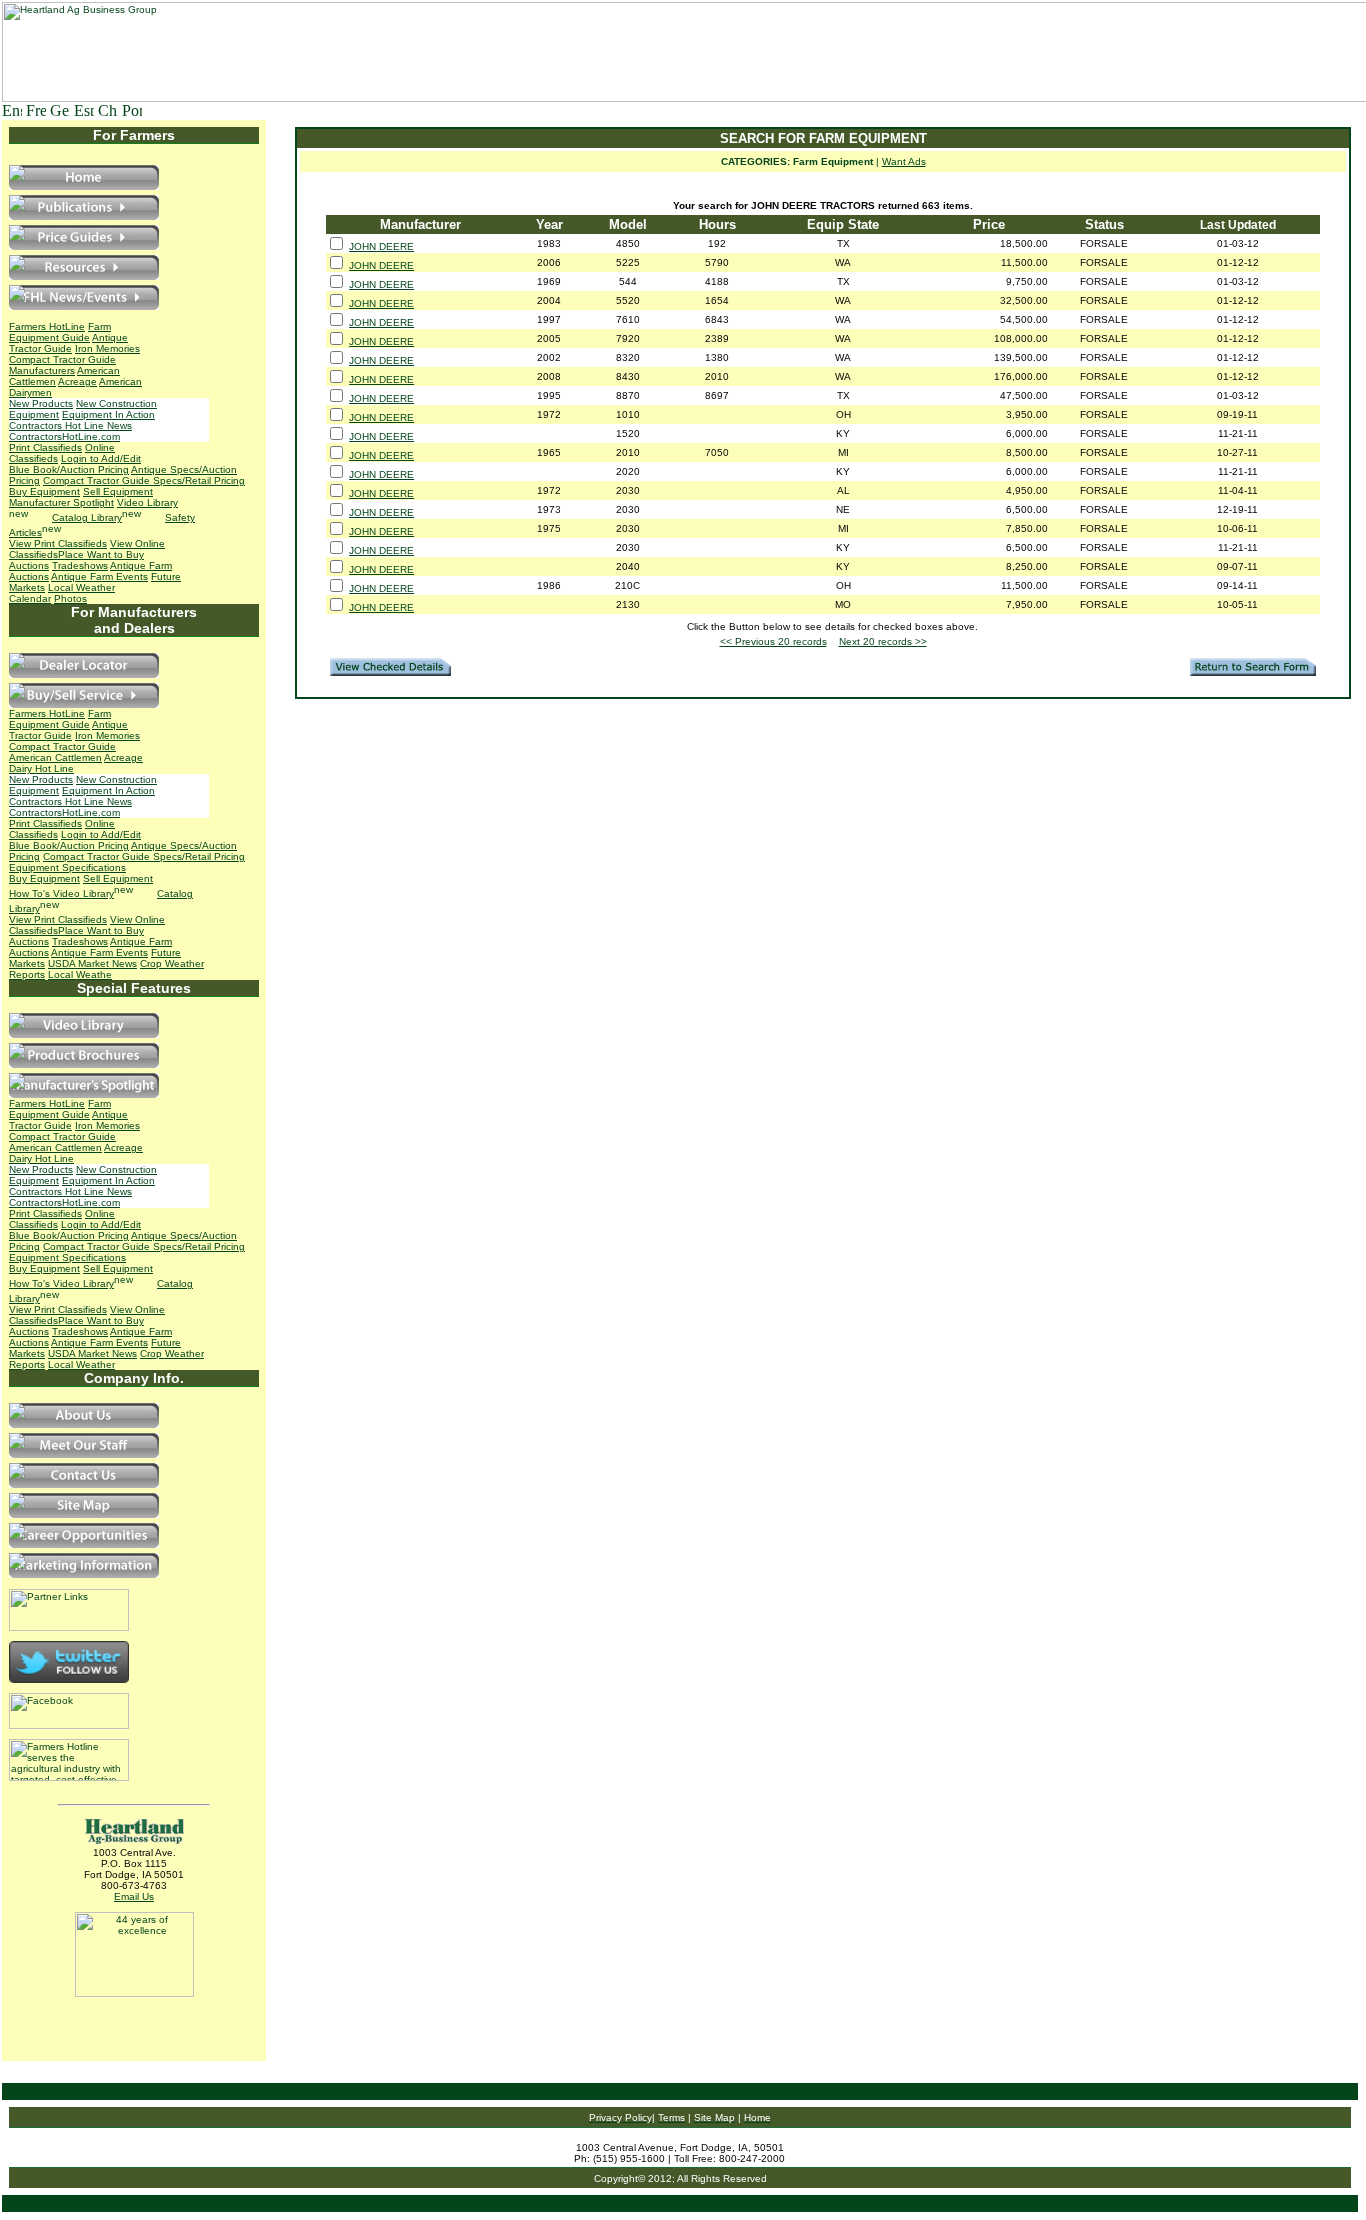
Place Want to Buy (101, 554)
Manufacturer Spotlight (61, 502)
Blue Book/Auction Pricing (69, 469)
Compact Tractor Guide (62, 359)
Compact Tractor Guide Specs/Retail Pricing (144, 480)
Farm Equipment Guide (60, 332)
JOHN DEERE (381, 246)
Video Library (83, 893)
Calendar (30, 598)
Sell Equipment (118, 491)
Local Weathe (80, 974)
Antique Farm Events (99, 576)
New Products (41, 403)
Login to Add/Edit (101, 458)
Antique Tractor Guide (68, 343)
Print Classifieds (45, 447)
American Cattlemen (55, 757)
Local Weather (81, 587)
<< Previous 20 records (773, 641)
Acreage (77, 381)
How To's (31, 893)
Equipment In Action (108, 414)
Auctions (29, 565)
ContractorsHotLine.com (64, 436)
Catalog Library (87, 517)
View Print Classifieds (58, 543)
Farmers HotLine (47, 326)
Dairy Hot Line (41, 768)
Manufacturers (42, 370)
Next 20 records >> (883, 641)
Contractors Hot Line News (70, 425)
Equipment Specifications (67, 867)
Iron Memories (107, 348)
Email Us (134, 1896)
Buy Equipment (44, 491)
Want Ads (904, 161)
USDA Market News (92, 963)
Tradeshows (80, 565)
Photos (70, 598)
